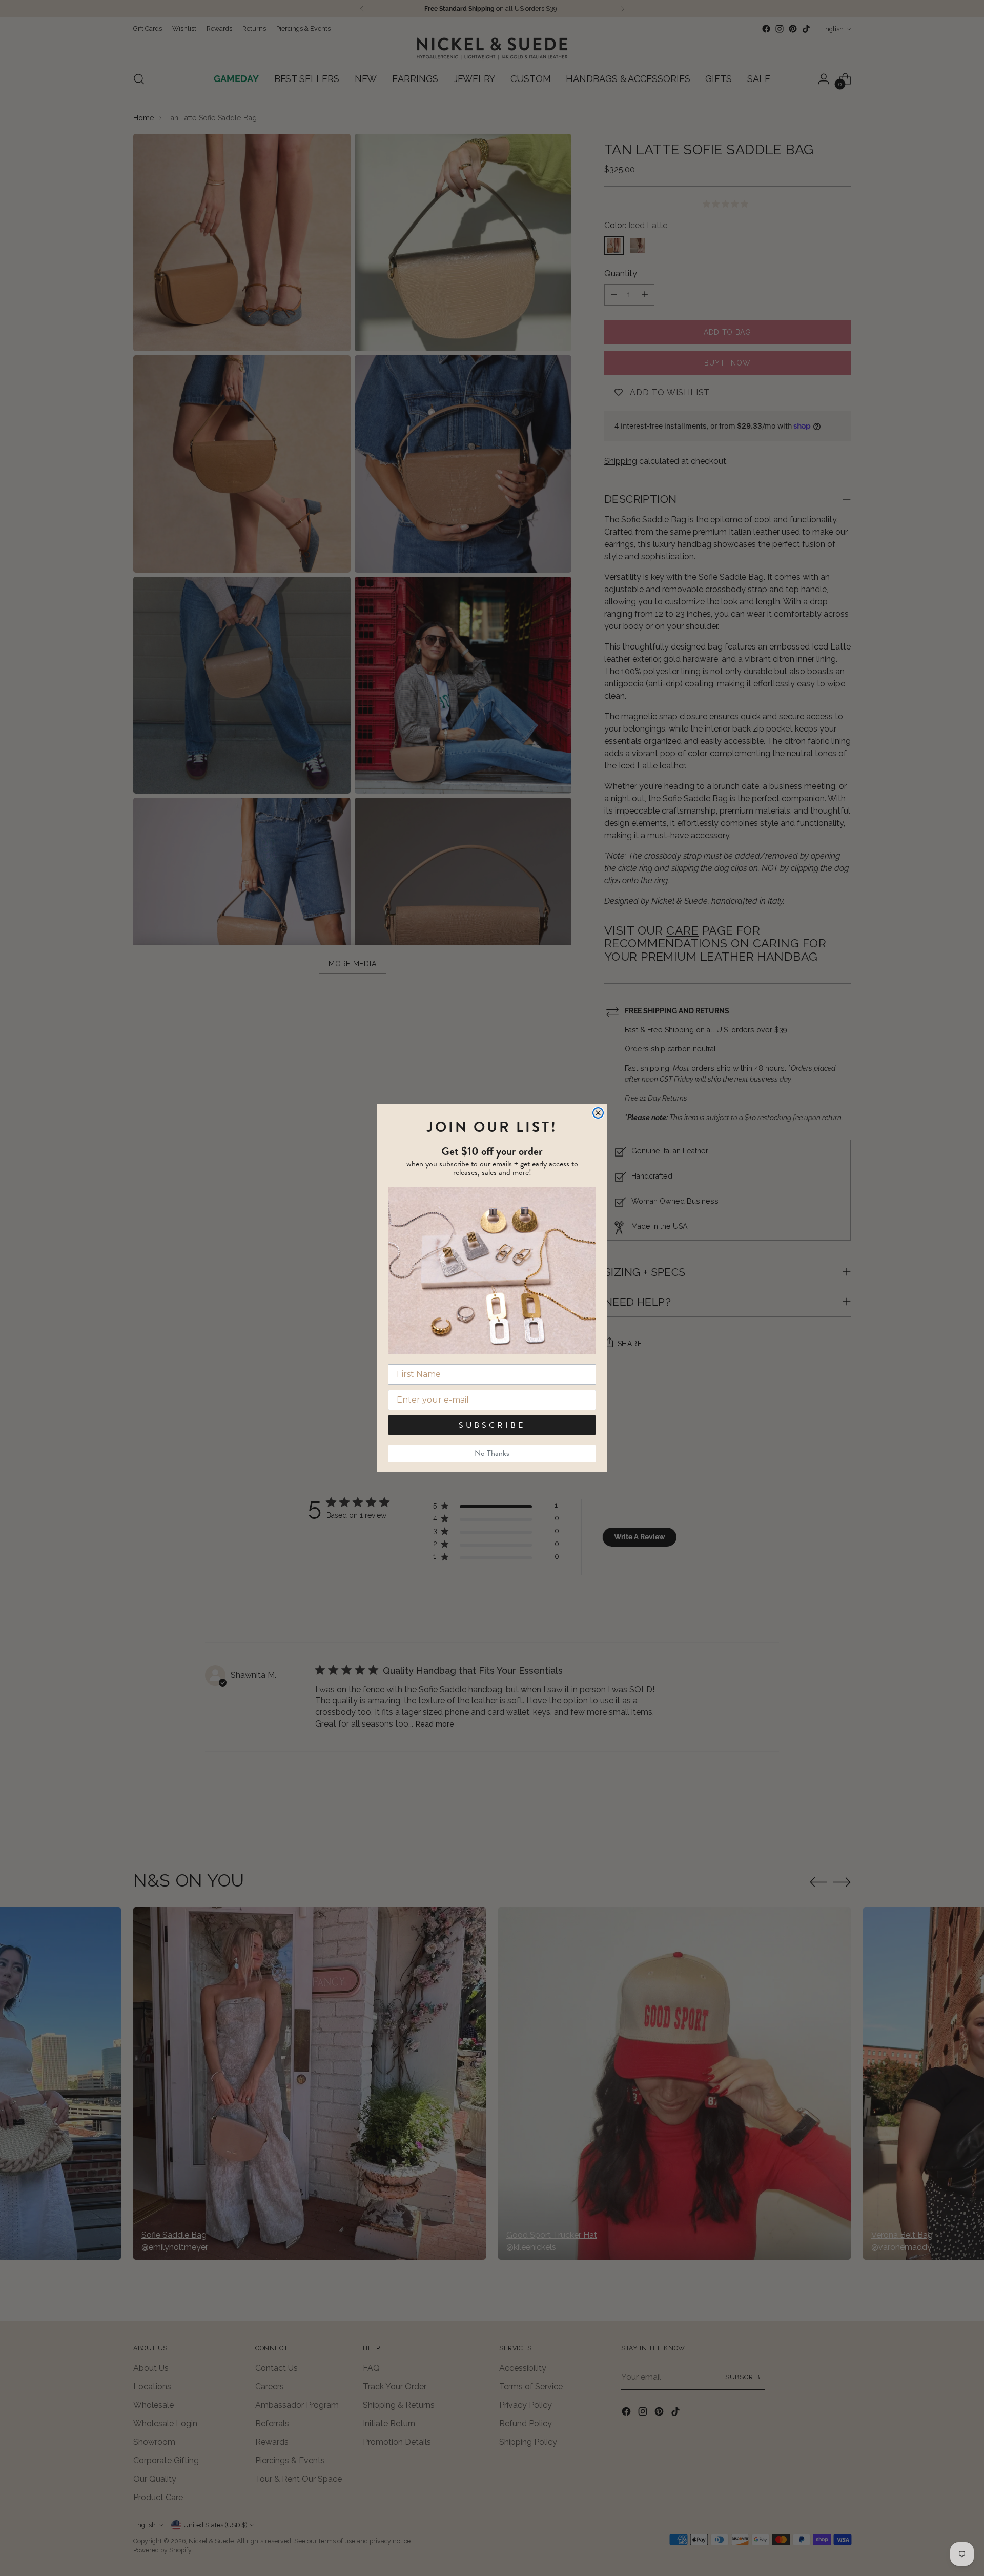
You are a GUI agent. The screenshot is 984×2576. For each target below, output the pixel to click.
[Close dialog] (598, 1113)
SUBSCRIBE (492, 1425)
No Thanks (492, 1453)
